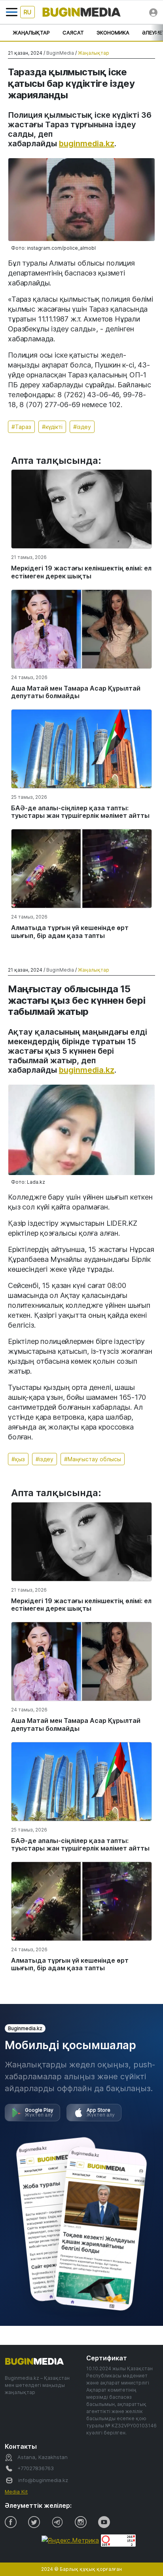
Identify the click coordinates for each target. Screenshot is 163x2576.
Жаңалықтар (31, 33)
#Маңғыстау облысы (93, 1459)
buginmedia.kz (87, 144)
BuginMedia (60, 53)
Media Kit (16, 2492)
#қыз (18, 1459)
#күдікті (52, 427)
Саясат (73, 33)
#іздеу (82, 427)
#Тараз (21, 427)
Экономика (113, 33)
